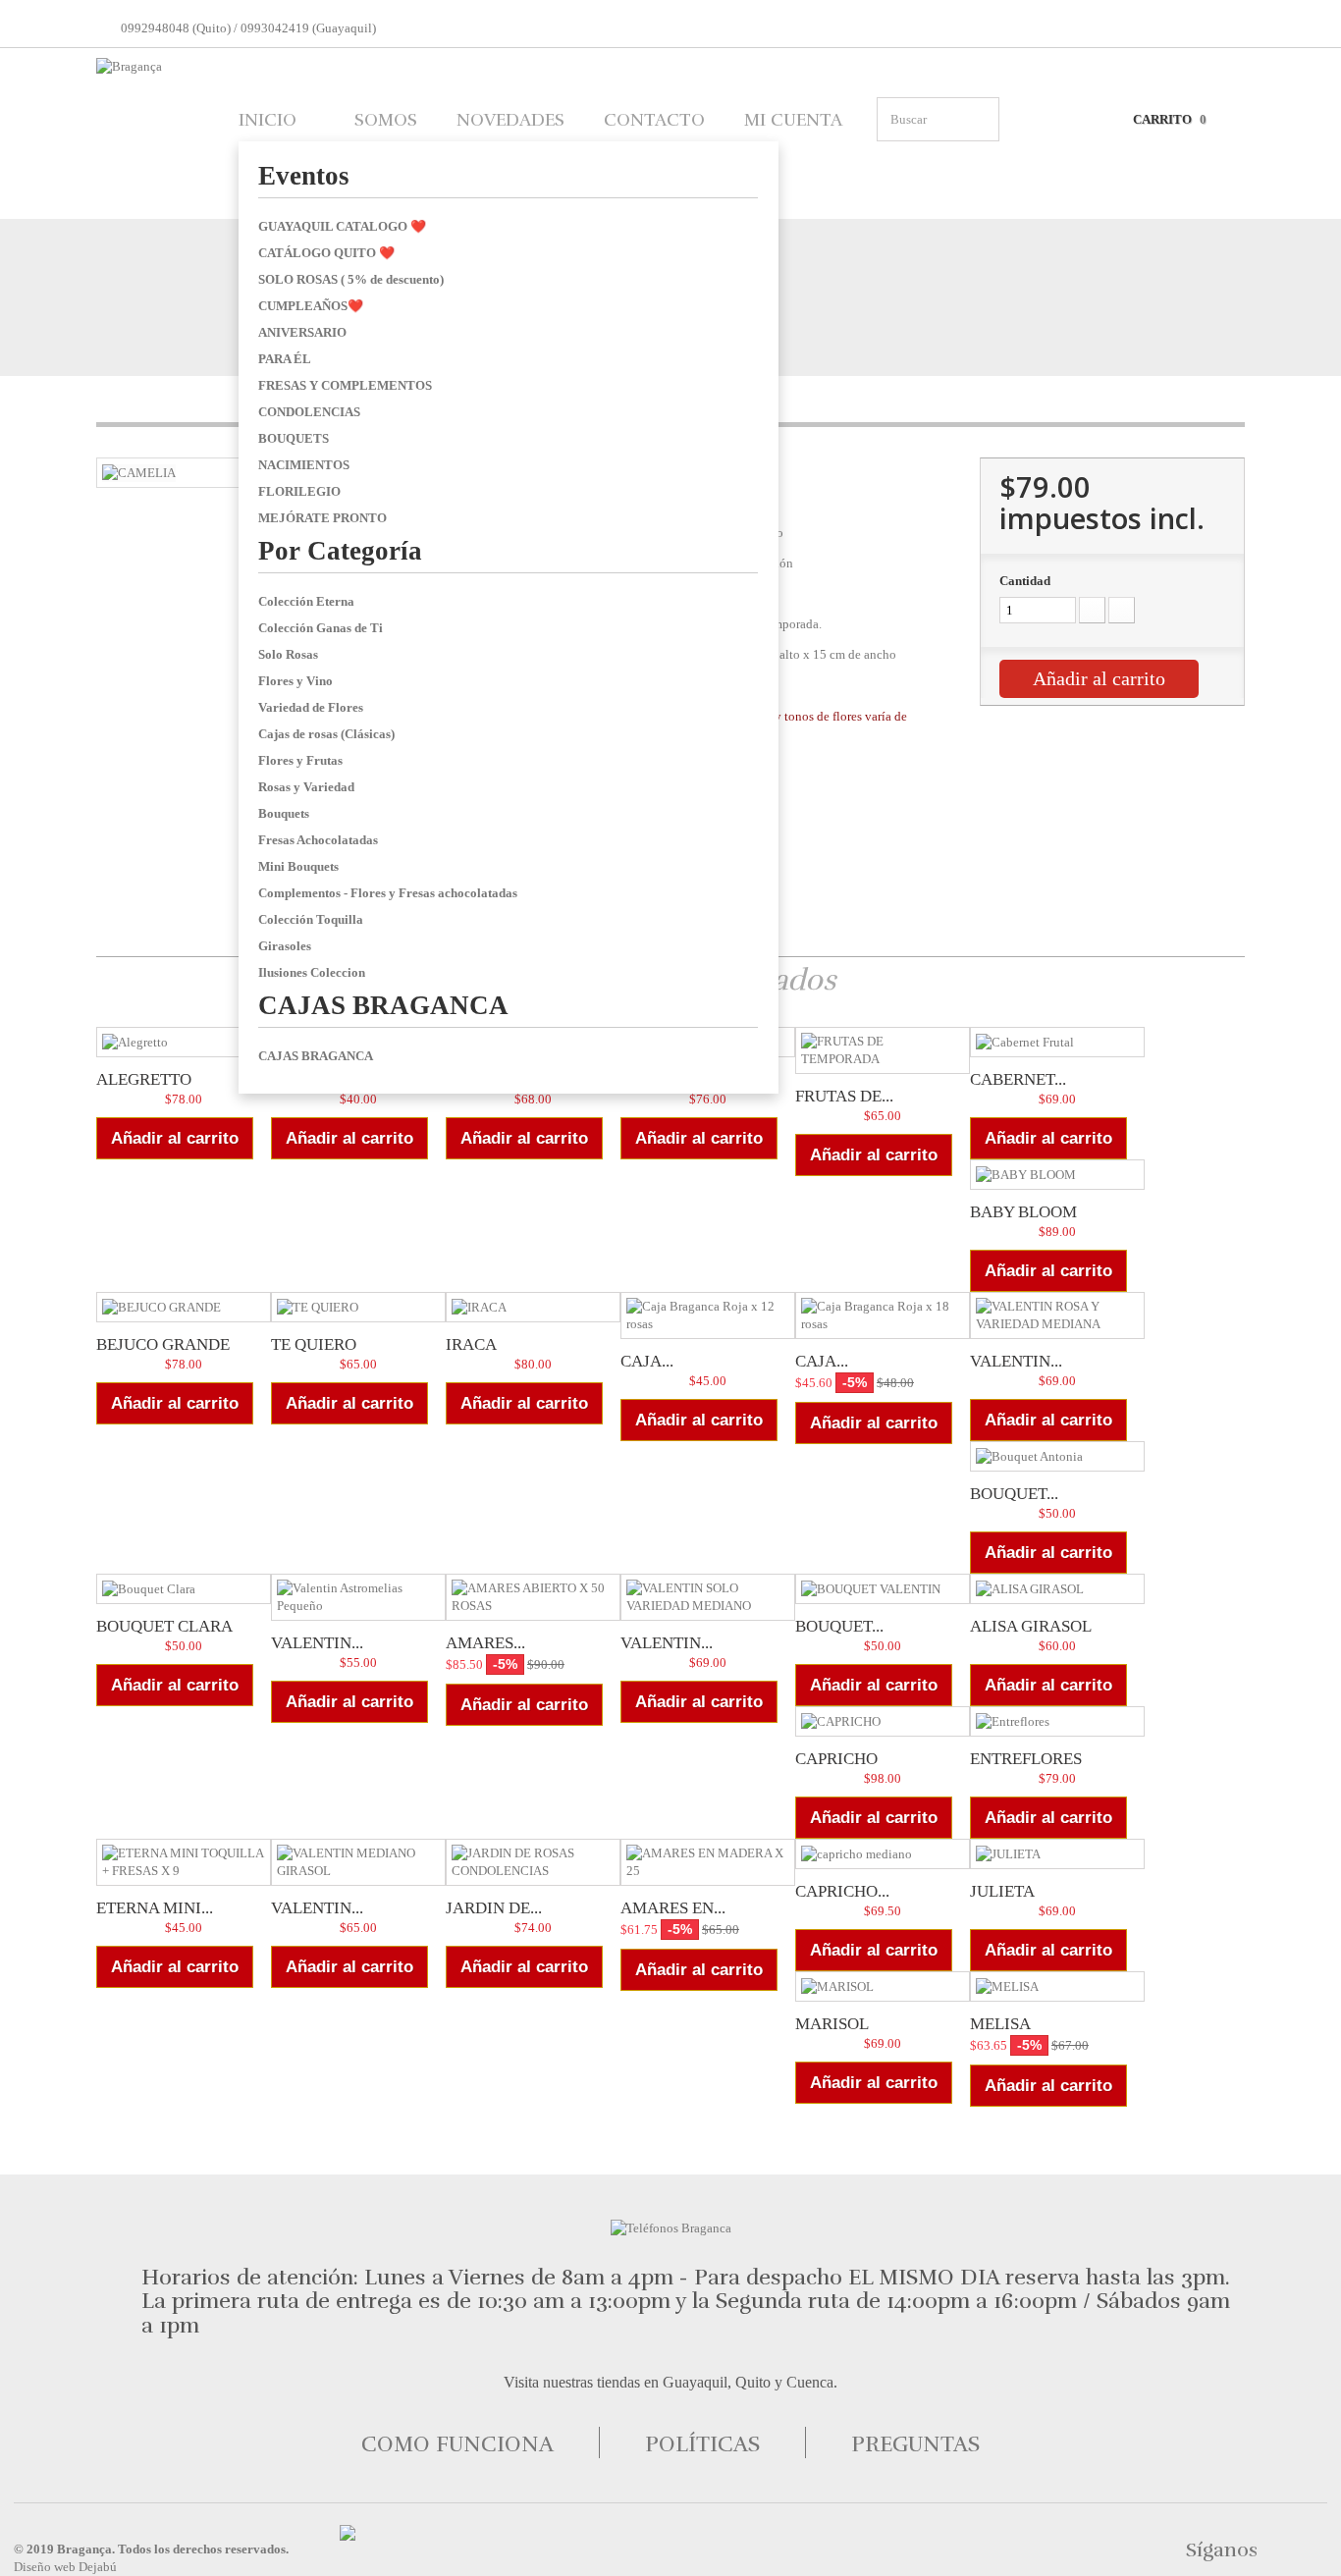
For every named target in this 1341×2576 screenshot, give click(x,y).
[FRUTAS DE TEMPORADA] (883, 1050)
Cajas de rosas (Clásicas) (326, 734)
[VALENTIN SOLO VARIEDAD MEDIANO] (708, 1597)
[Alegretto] (184, 1042)
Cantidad (1025, 581)
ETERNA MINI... (155, 1908)
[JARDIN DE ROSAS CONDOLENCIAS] (533, 1862)
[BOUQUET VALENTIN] (883, 1589)
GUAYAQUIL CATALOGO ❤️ (342, 226)
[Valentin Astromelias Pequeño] (358, 1597)
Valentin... (317, 1643)
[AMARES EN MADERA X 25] (708, 1862)
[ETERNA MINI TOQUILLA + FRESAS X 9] (184, 1862)
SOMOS (386, 120)
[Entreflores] (1057, 1721)
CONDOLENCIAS (309, 412)
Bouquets (284, 813)
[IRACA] (533, 1307)
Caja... (647, 1361)
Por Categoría (340, 551)
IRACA (471, 1344)
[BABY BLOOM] (1057, 1175)
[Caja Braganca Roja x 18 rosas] (883, 1315)
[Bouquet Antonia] (1057, 1456)
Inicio (268, 120)
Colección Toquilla (311, 919)
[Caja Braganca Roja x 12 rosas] (708, 1315)
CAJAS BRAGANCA (383, 1005)
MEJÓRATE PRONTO (322, 518)
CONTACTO (654, 120)
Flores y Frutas (300, 760)
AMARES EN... (673, 1908)
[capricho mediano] (883, 1854)
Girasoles (285, 946)
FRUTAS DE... (844, 1096)
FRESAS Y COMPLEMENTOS (345, 385)
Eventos (304, 176)
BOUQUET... (839, 1626)
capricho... (842, 1891)
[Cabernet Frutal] (1057, 1042)
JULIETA (1002, 1891)
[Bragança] (150, 131)
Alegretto (144, 1079)
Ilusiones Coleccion (312, 972)
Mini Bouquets (298, 866)
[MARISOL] (883, 1986)
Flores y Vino (295, 681)
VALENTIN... (1016, 1361)
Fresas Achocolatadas (318, 840)
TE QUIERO (314, 1344)
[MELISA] (1057, 1986)
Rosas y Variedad (306, 787)
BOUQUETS (294, 438)
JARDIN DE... (494, 1908)
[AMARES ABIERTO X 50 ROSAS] (533, 1597)
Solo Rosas (288, 654)
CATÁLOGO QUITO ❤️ (326, 253)
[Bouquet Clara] (184, 1589)
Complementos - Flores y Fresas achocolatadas (388, 893)
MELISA (1000, 2024)
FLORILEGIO (299, 491)
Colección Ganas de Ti (321, 628)
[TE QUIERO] (358, 1307)
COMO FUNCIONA (457, 2444)
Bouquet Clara (164, 1626)
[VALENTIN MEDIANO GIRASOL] (358, 1862)
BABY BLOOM (1023, 1212)
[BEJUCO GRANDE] (184, 1307)
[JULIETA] (1057, 1854)
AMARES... (485, 1643)
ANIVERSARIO (302, 332)
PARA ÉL (285, 359)
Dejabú (98, 2567)
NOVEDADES (510, 120)
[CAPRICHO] (883, 1721)
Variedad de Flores (311, 707)
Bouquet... (1014, 1494)
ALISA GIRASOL (1031, 1626)
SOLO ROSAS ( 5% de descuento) (351, 279)
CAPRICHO (836, 1759)
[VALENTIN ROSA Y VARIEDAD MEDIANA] (1057, 1315)
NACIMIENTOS (304, 465)
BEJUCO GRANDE (163, 1344)
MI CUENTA (793, 120)
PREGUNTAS (915, 2444)
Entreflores (1026, 1759)
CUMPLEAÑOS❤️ (311, 306)
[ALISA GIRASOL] (1057, 1589)
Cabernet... (1018, 1079)
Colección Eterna (306, 601)
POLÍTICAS (702, 2444)
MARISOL (832, 2024)
